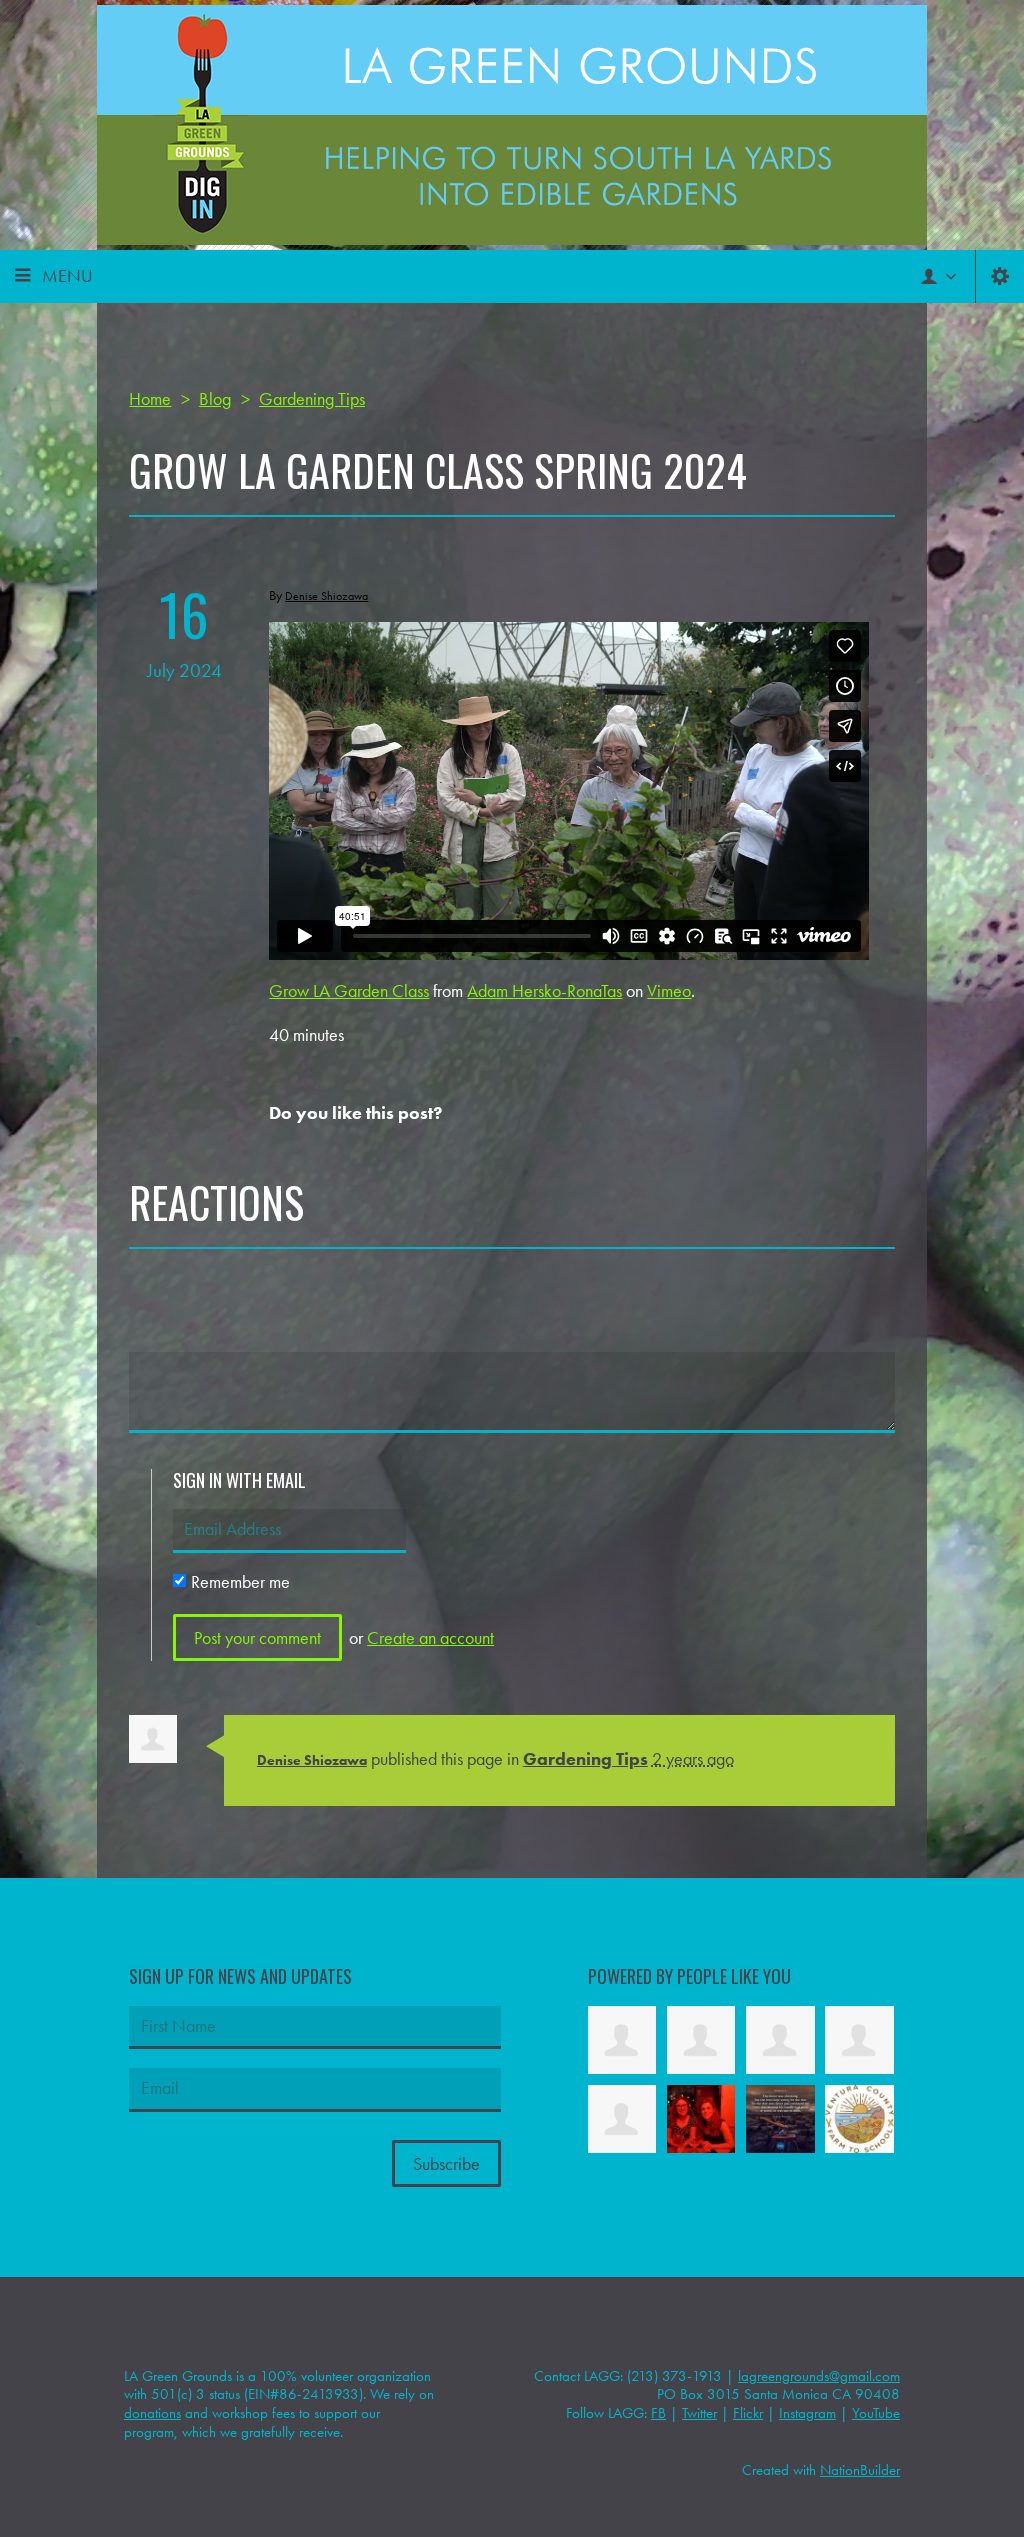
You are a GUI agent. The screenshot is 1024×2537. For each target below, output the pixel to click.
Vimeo (669, 990)
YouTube (876, 2413)
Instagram (807, 2413)
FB (658, 2413)
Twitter (699, 2413)
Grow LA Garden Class (349, 990)
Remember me (240, 1581)
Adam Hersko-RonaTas (544, 990)
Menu (67, 275)
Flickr (748, 2413)
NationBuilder (860, 2470)
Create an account (430, 1637)
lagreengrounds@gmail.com (819, 2376)
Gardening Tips (585, 1758)
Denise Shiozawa (312, 1760)
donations (152, 2413)
